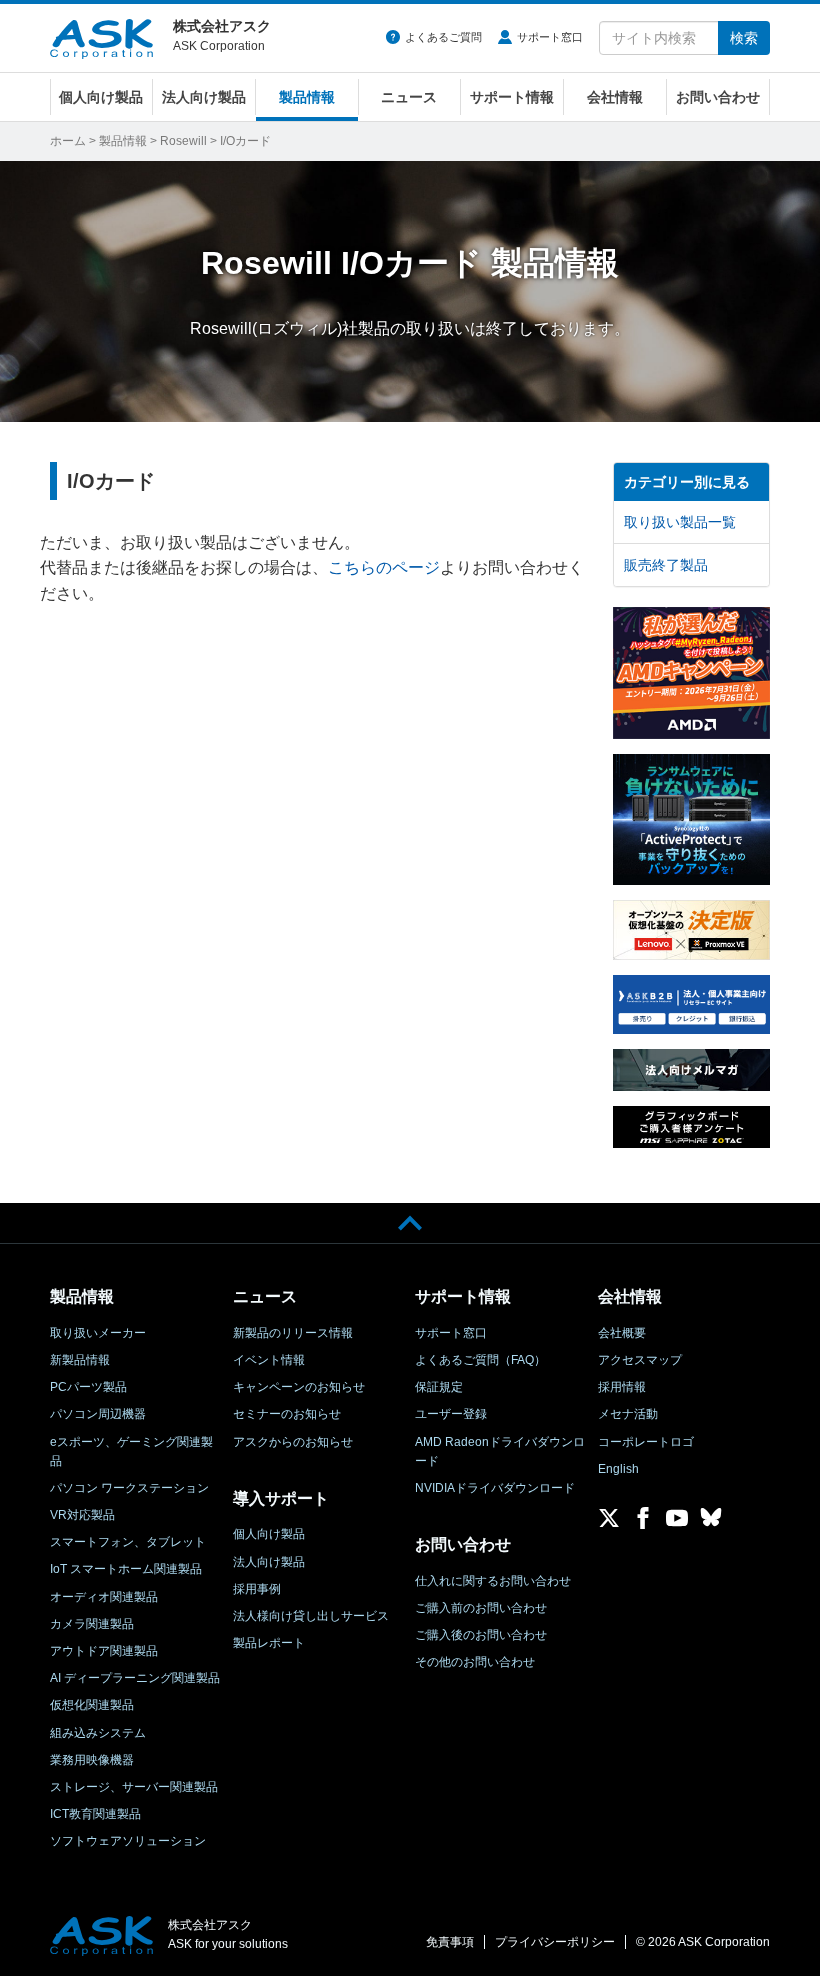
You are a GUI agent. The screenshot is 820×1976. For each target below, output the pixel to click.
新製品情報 (80, 1360)
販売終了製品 (666, 565)
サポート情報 (512, 97)
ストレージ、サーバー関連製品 (134, 1787)
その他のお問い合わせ (475, 1662)
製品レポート (269, 1643)
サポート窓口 (550, 37)
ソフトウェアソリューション (128, 1841)
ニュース (409, 97)
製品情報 (307, 97)
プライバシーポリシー (555, 1942)
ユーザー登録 (451, 1414)
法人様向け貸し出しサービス (311, 1616)
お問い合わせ (718, 97)
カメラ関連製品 (92, 1624)
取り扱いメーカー (98, 1333)
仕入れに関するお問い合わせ (493, 1581)
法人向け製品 (204, 97)
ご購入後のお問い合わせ (481, 1635)
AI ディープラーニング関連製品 (135, 1678)
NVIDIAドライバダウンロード (495, 1488)
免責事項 (450, 1942)
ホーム (68, 141)
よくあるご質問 (443, 37)
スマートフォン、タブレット (128, 1542)
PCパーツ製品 (88, 1387)
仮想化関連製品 (92, 1705)
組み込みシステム (98, 1733)
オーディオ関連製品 (104, 1597)
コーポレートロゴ (646, 1442)
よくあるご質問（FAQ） (480, 1360)
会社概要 (622, 1333)
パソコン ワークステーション (129, 1488)
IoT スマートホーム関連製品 (126, 1569)
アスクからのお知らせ (293, 1442)
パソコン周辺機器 (98, 1414)
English (618, 1469)
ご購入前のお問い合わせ (481, 1608)
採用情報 (622, 1387)
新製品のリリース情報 (293, 1333)
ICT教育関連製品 (95, 1814)
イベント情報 (269, 1360)
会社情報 (615, 97)
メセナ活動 (628, 1414)
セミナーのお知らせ (287, 1414)
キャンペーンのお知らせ (299, 1387)
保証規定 (439, 1387)
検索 (744, 38)
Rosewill (183, 141)
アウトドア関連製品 (104, 1651)
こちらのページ (384, 567)
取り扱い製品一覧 (680, 522)
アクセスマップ (640, 1360)
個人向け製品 (101, 97)
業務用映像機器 (92, 1760)
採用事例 (257, 1589)
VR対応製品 (82, 1515)
